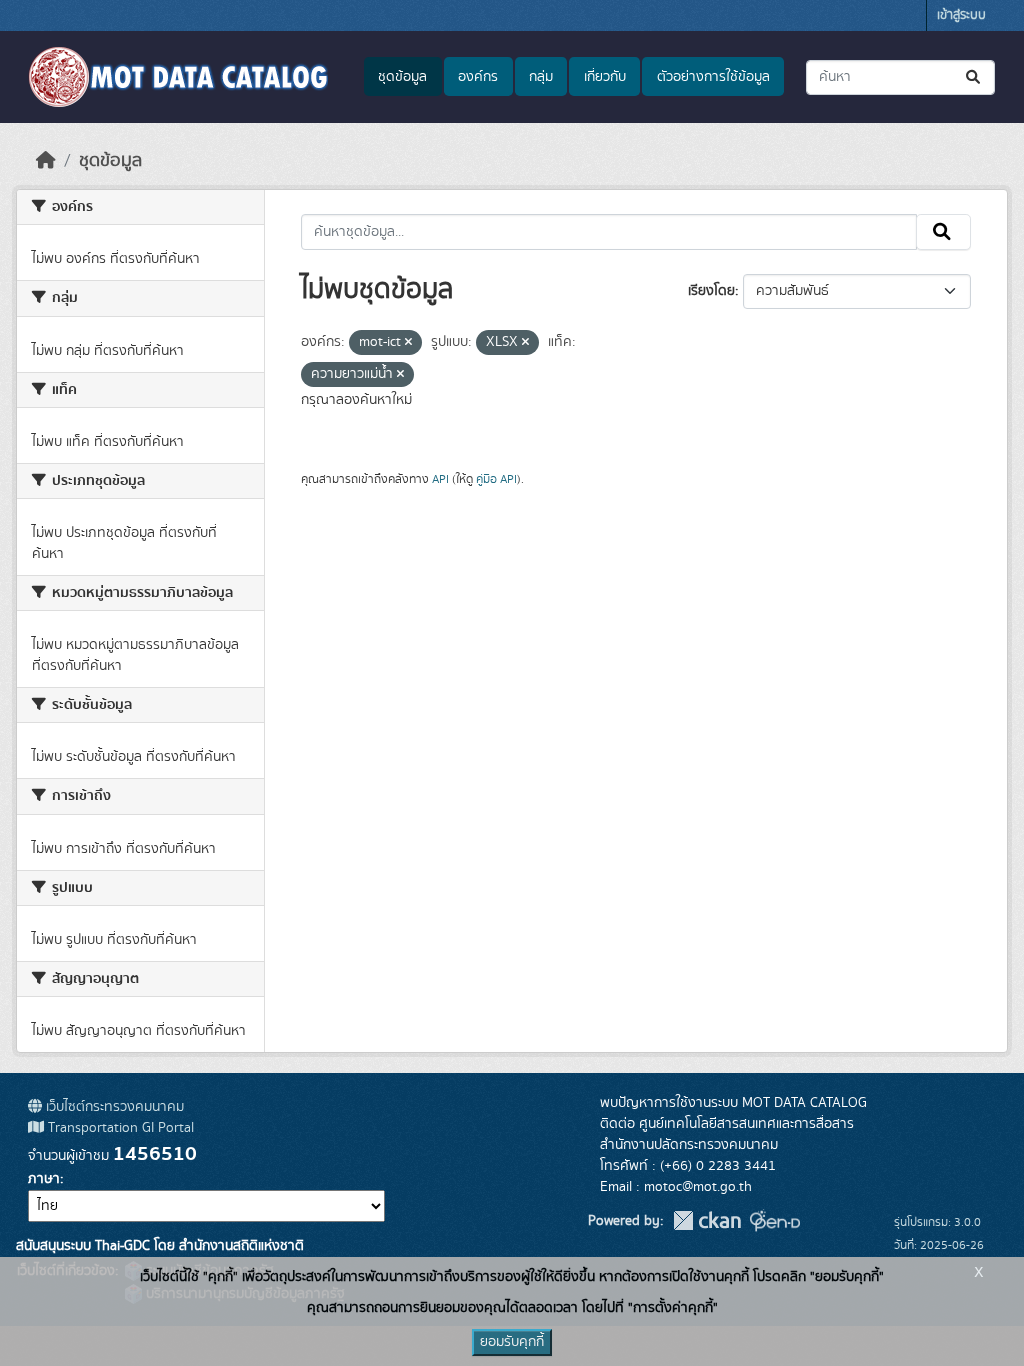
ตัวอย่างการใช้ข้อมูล (713, 77)
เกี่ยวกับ (605, 77)
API (440, 479)
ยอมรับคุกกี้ (512, 1342)
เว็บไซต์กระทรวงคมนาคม (113, 1107)
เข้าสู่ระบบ (961, 15)
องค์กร (478, 77)
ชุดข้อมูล (402, 77)
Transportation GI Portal (119, 1128)
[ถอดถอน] (408, 343)
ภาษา (44, 1179)
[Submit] (974, 77)
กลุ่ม (541, 77)
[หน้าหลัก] (46, 161)
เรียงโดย (711, 291)
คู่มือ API (496, 479)
